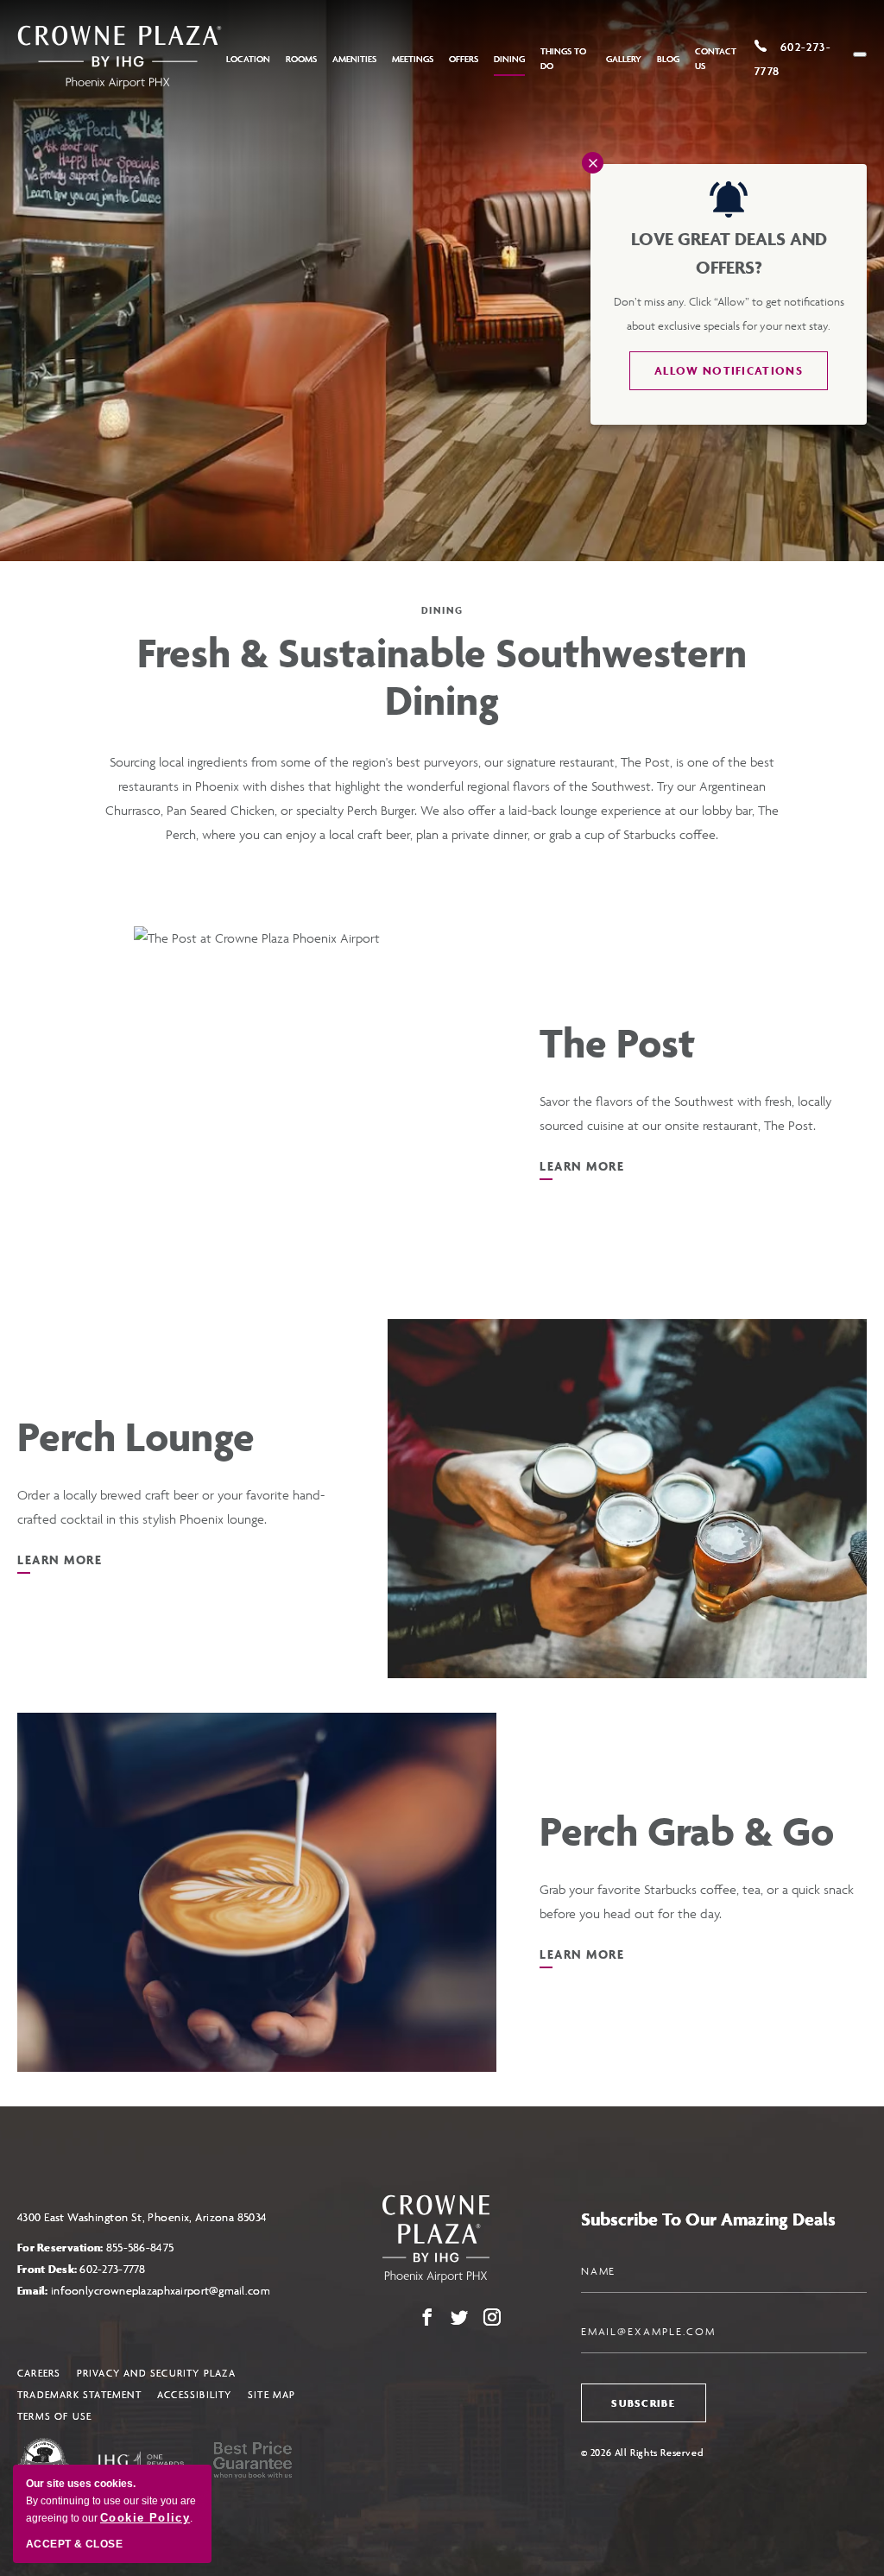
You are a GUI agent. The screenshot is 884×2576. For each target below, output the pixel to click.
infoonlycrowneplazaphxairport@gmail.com (161, 2291)
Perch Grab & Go (687, 1831)
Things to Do (563, 59)
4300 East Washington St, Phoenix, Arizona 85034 (142, 2217)
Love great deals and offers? (729, 253)
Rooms (301, 59)
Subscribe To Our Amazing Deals (708, 2219)
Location (248, 59)
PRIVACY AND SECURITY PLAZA (156, 2373)
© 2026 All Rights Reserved (642, 2452)
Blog (668, 59)
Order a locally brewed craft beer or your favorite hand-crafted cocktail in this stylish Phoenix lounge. (171, 1507)
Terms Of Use (54, 2416)
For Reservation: (95, 2248)
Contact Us (716, 59)
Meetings (413, 59)
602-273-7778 (112, 2269)
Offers (464, 59)
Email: (144, 2291)
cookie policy (145, 2518)
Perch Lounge (136, 1437)
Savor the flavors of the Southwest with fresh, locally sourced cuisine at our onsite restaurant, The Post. (685, 1113)
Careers (39, 2373)
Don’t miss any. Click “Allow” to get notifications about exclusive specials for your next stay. (729, 314)
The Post (617, 1043)
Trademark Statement (79, 2394)
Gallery (624, 59)
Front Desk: (82, 2269)
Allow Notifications (729, 371)
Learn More (582, 1174)
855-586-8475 (140, 2248)
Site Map (272, 2394)
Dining (509, 59)
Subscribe (643, 2403)
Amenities (354, 59)
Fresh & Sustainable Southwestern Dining (442, 677)
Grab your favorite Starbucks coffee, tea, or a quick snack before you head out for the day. (697, 1901)
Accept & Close (74, 2544)
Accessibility (195, 2394)
